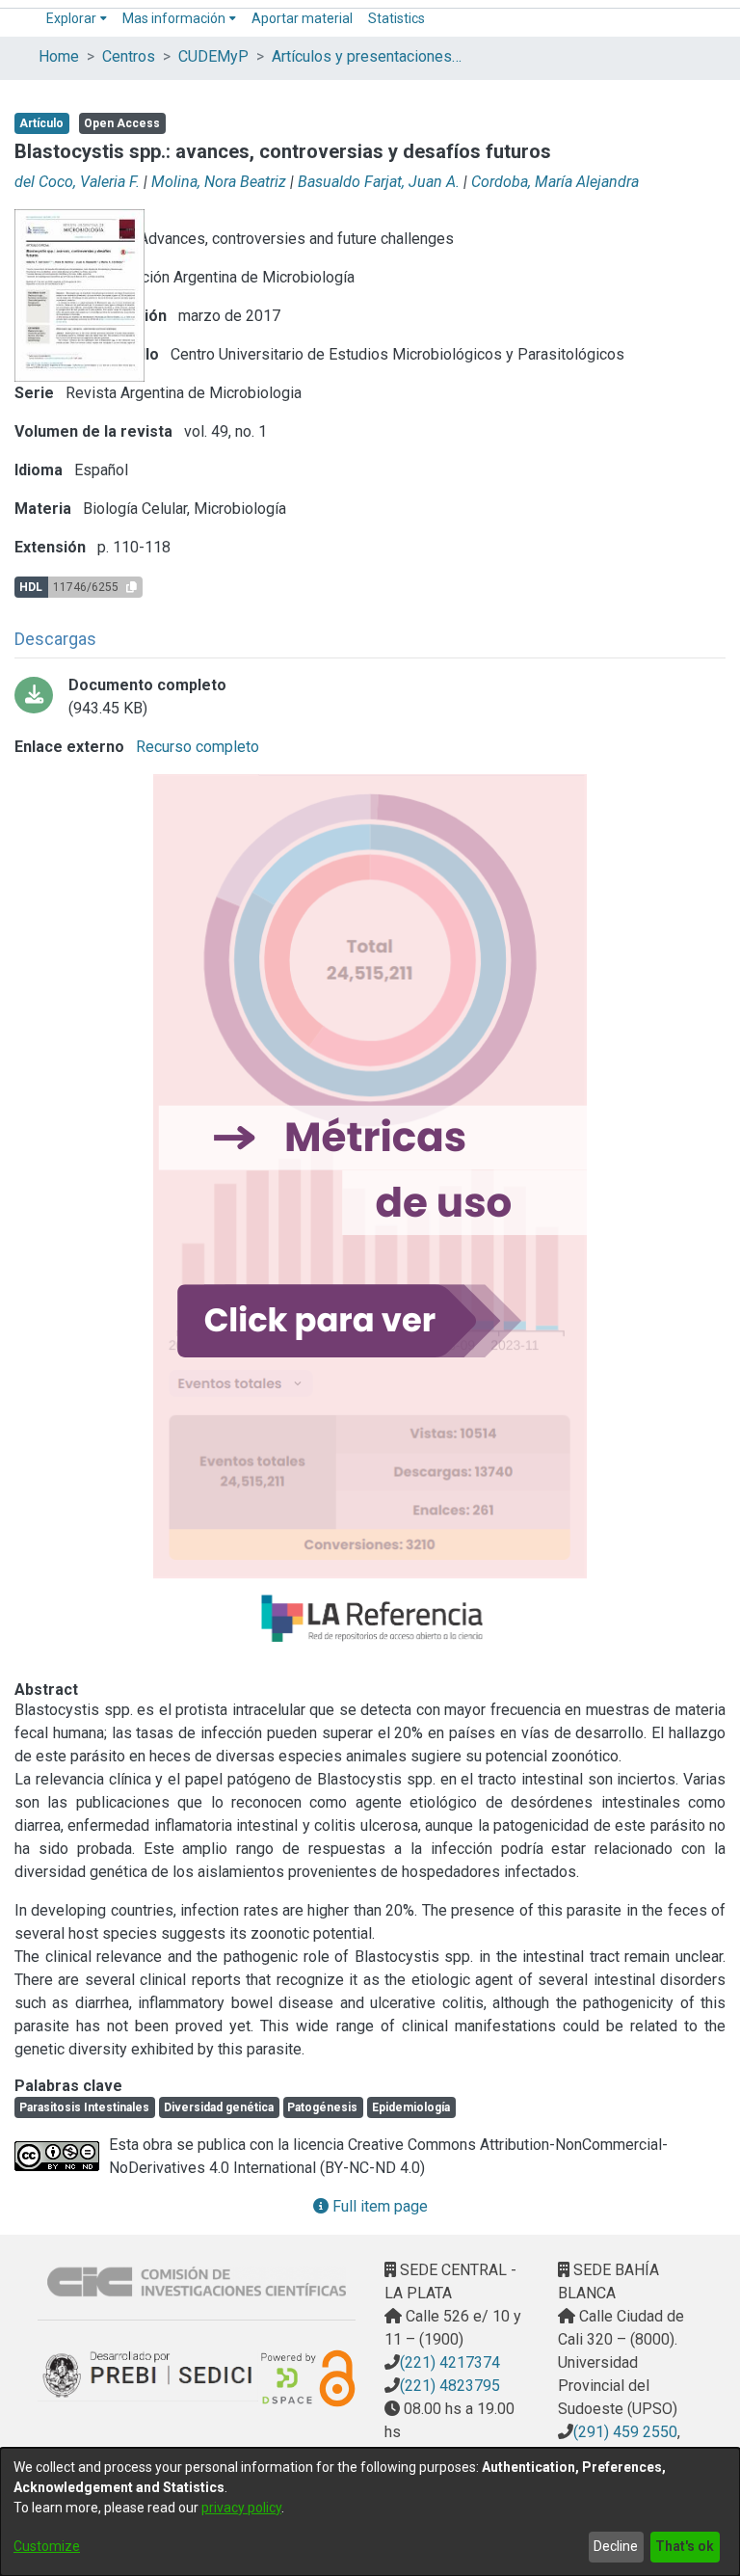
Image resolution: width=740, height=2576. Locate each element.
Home (59, 56)
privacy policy (241, 2508)
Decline (616, 2546)
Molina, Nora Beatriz (219, 182)
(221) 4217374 (450, 2362)
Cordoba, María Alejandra (555, 182)
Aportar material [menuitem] (302, 18)
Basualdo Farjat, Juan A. (379, 182)
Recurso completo (196, 747)
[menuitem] (77, 19)
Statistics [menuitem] (396, 18)
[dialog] (370, 2512)
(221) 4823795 (450, 2386)
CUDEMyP (213, 56)
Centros (129, 56)
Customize (47, 2546)
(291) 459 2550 (625, 2432)
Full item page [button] (378, 2206)
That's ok (685, 2546)
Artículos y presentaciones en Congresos (368, 56)
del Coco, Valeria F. (77, 182)
